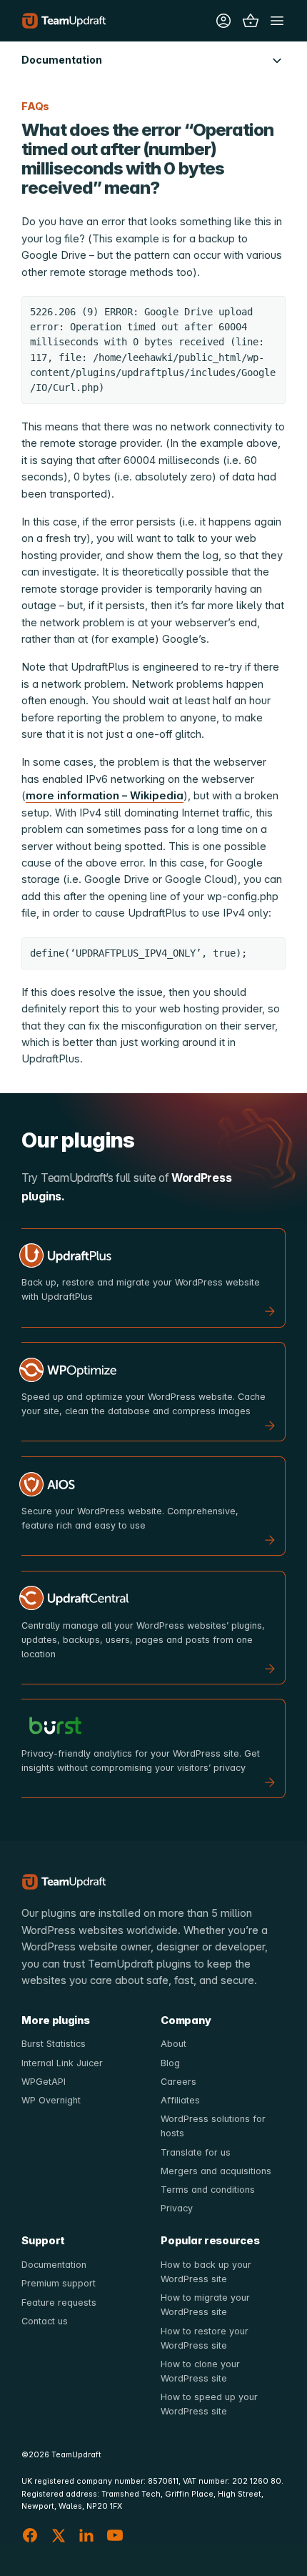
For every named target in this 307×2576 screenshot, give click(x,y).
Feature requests (59, 2303)
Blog (170, 2063)
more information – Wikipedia (105, 796)
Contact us (45, 2321)
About (173, 2044)
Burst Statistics (54, 2044)
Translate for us (196, 2152)
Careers (178, 2082)
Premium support (59, 2283)
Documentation (54, 2265)
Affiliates (180, 2100)
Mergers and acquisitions (216, 2171)
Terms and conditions (208, 2190)
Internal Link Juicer (62, 2063)
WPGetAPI (44, 2082)
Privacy (177, 2208)
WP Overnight (51, 2100)
